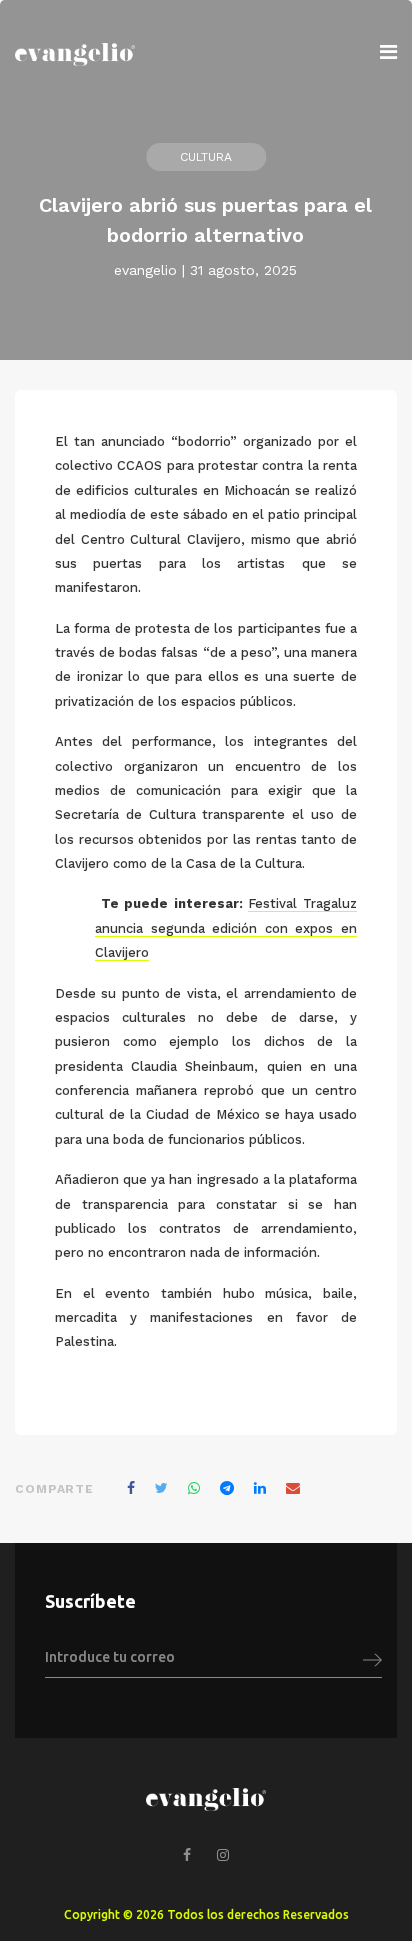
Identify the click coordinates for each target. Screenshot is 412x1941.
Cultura (206, 157)
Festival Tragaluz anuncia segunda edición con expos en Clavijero (226, 928)
